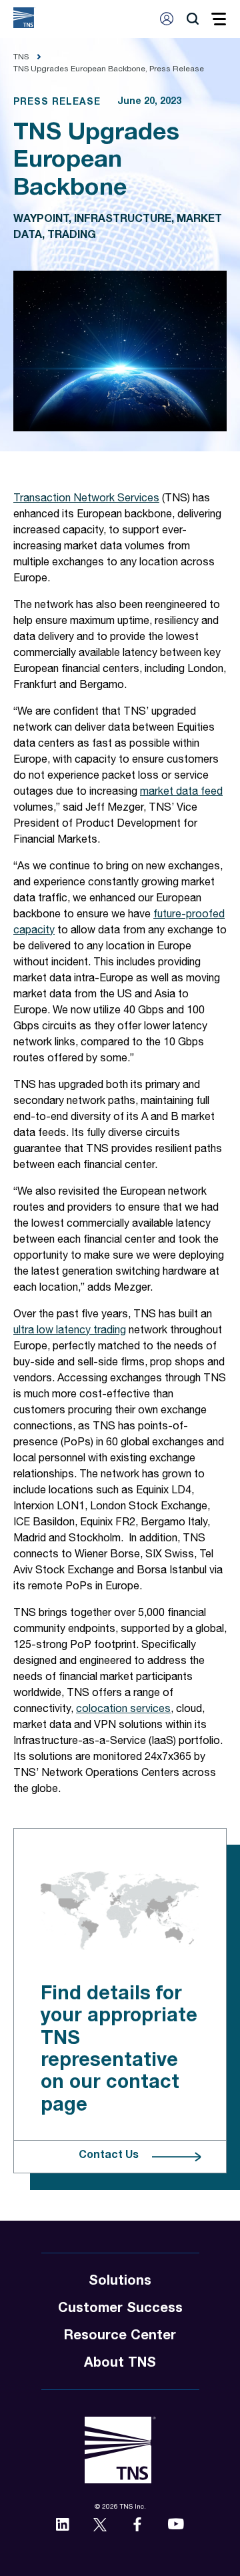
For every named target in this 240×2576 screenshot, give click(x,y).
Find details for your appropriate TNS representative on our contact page (119, 2050)
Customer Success (120, 2309)
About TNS (120, 2364)
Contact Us (109, 2156)
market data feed (181, 793)
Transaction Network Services (86, 499)
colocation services (123, 1710)
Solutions (120, 2282)
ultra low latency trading (70, 1331)
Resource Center (120, 2337)
